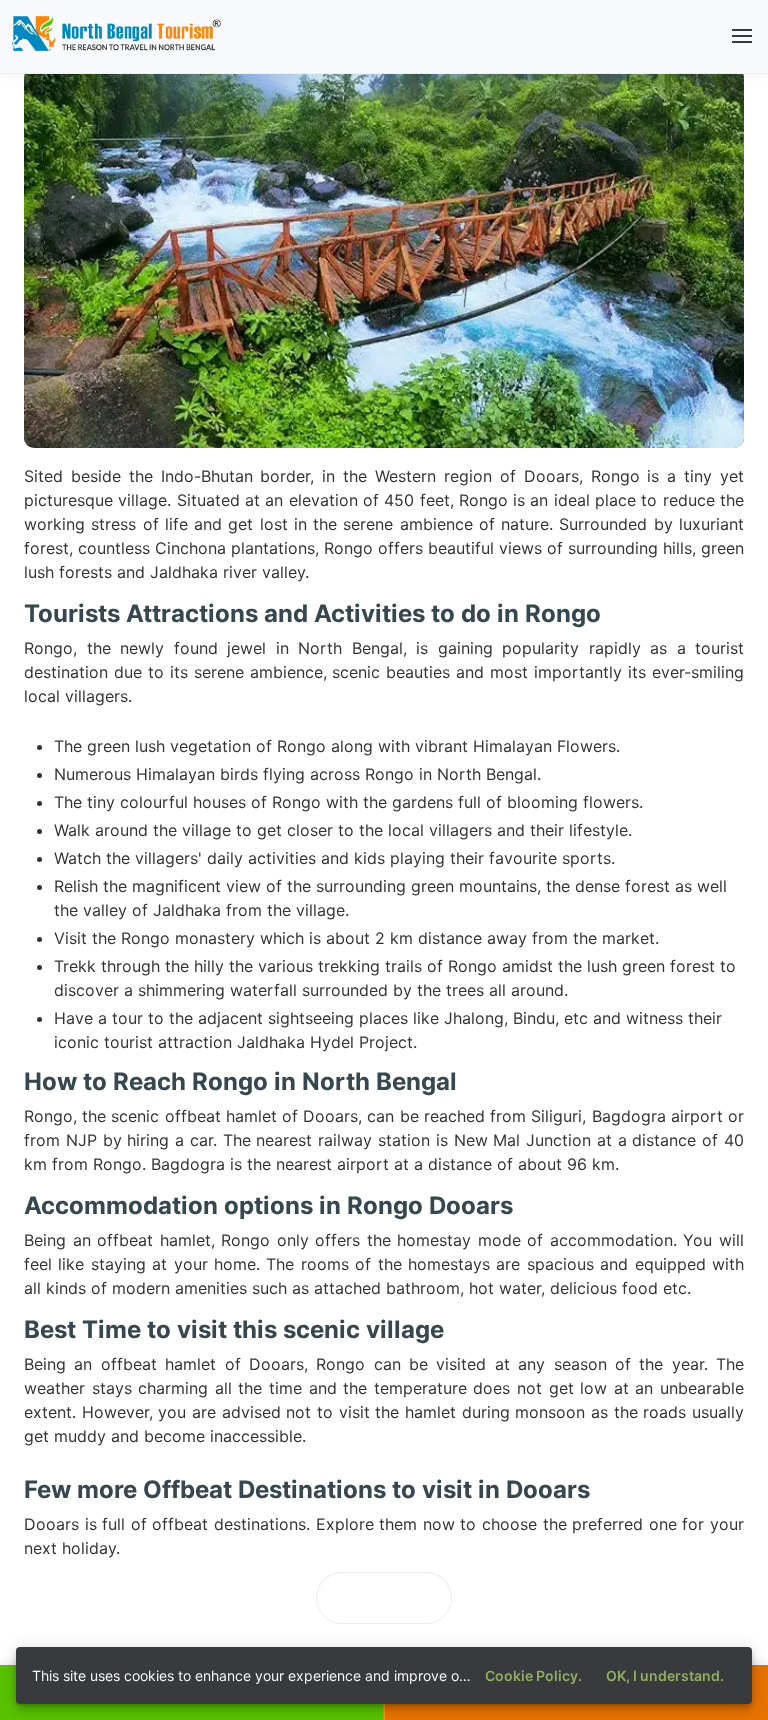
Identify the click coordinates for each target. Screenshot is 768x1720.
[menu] (742, 36)
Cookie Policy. (533, 1675)
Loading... (384, 1598)
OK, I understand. (665, 1675)
